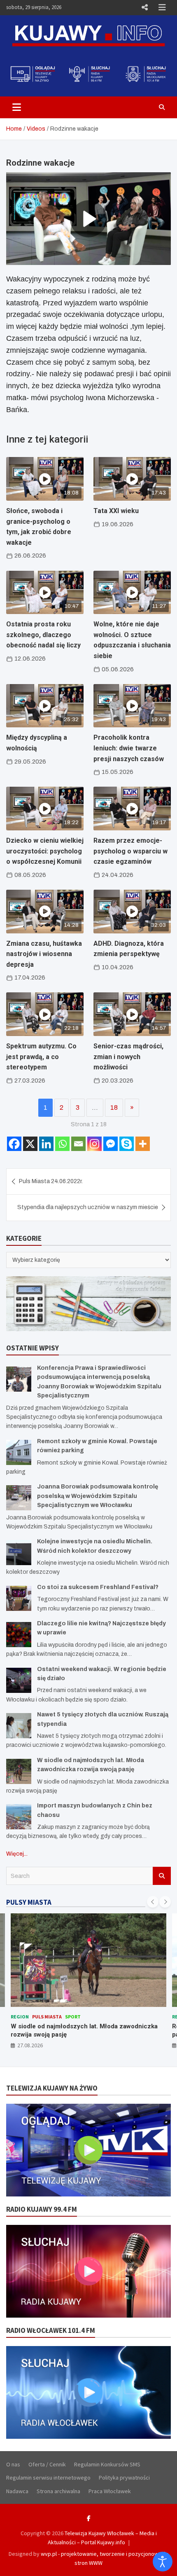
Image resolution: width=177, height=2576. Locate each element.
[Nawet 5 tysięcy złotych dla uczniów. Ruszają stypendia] (19, 1726)
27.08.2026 (30, 2045)
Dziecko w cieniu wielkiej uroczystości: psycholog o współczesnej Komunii (45, 851)
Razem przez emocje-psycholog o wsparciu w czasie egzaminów (130, 851)
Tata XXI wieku (116, 511)
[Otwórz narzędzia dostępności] (163, 2562)
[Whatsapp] (62, 1144)
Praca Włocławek (110, 2491)
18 (114, 1108)
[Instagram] (94, 1144)
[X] (30, 1144)
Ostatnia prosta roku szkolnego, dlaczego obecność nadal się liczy (43, 635)
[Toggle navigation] (17, 107)
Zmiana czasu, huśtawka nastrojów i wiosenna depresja (44, 954)
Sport (73, 2017)
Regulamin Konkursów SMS (107, 2464)
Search (162, 1876)
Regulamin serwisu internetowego (48, 2478)
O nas (13, 2464)
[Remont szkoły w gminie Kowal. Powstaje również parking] (19, 1452)
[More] (143, 1144)
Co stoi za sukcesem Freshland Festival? (98, 1587)
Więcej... (17, 1854)
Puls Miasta (47, 2017)
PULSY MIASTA (29, 1902)
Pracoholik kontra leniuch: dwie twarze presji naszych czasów (129, 748)
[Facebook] (14, 1144)
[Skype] (127, 1144)
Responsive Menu (144, 7)
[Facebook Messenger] (111, 1144)
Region (20, 2017)
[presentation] (153, 1902)
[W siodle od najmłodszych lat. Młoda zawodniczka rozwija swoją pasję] (19, 1771)
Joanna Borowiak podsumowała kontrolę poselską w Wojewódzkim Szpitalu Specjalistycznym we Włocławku (98, 1496)
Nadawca (17, 2491)
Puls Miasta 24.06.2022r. (51, 1181)
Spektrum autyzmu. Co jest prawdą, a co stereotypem (41, 1057)
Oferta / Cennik (47, 2464)
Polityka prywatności (124, 2478)
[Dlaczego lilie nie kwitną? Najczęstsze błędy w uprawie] (19, 1635)
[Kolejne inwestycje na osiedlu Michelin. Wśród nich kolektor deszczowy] (19, 1553)
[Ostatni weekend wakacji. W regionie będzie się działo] (19, 1680)
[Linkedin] (46, 1144)
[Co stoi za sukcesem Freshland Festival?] (19, 1598)
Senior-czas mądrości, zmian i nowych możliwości (128, 1057)
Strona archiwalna (58, 2491)
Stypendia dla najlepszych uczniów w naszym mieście (88, 1207)
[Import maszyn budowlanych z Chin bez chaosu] (19, 1817)
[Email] (78, 1144)
